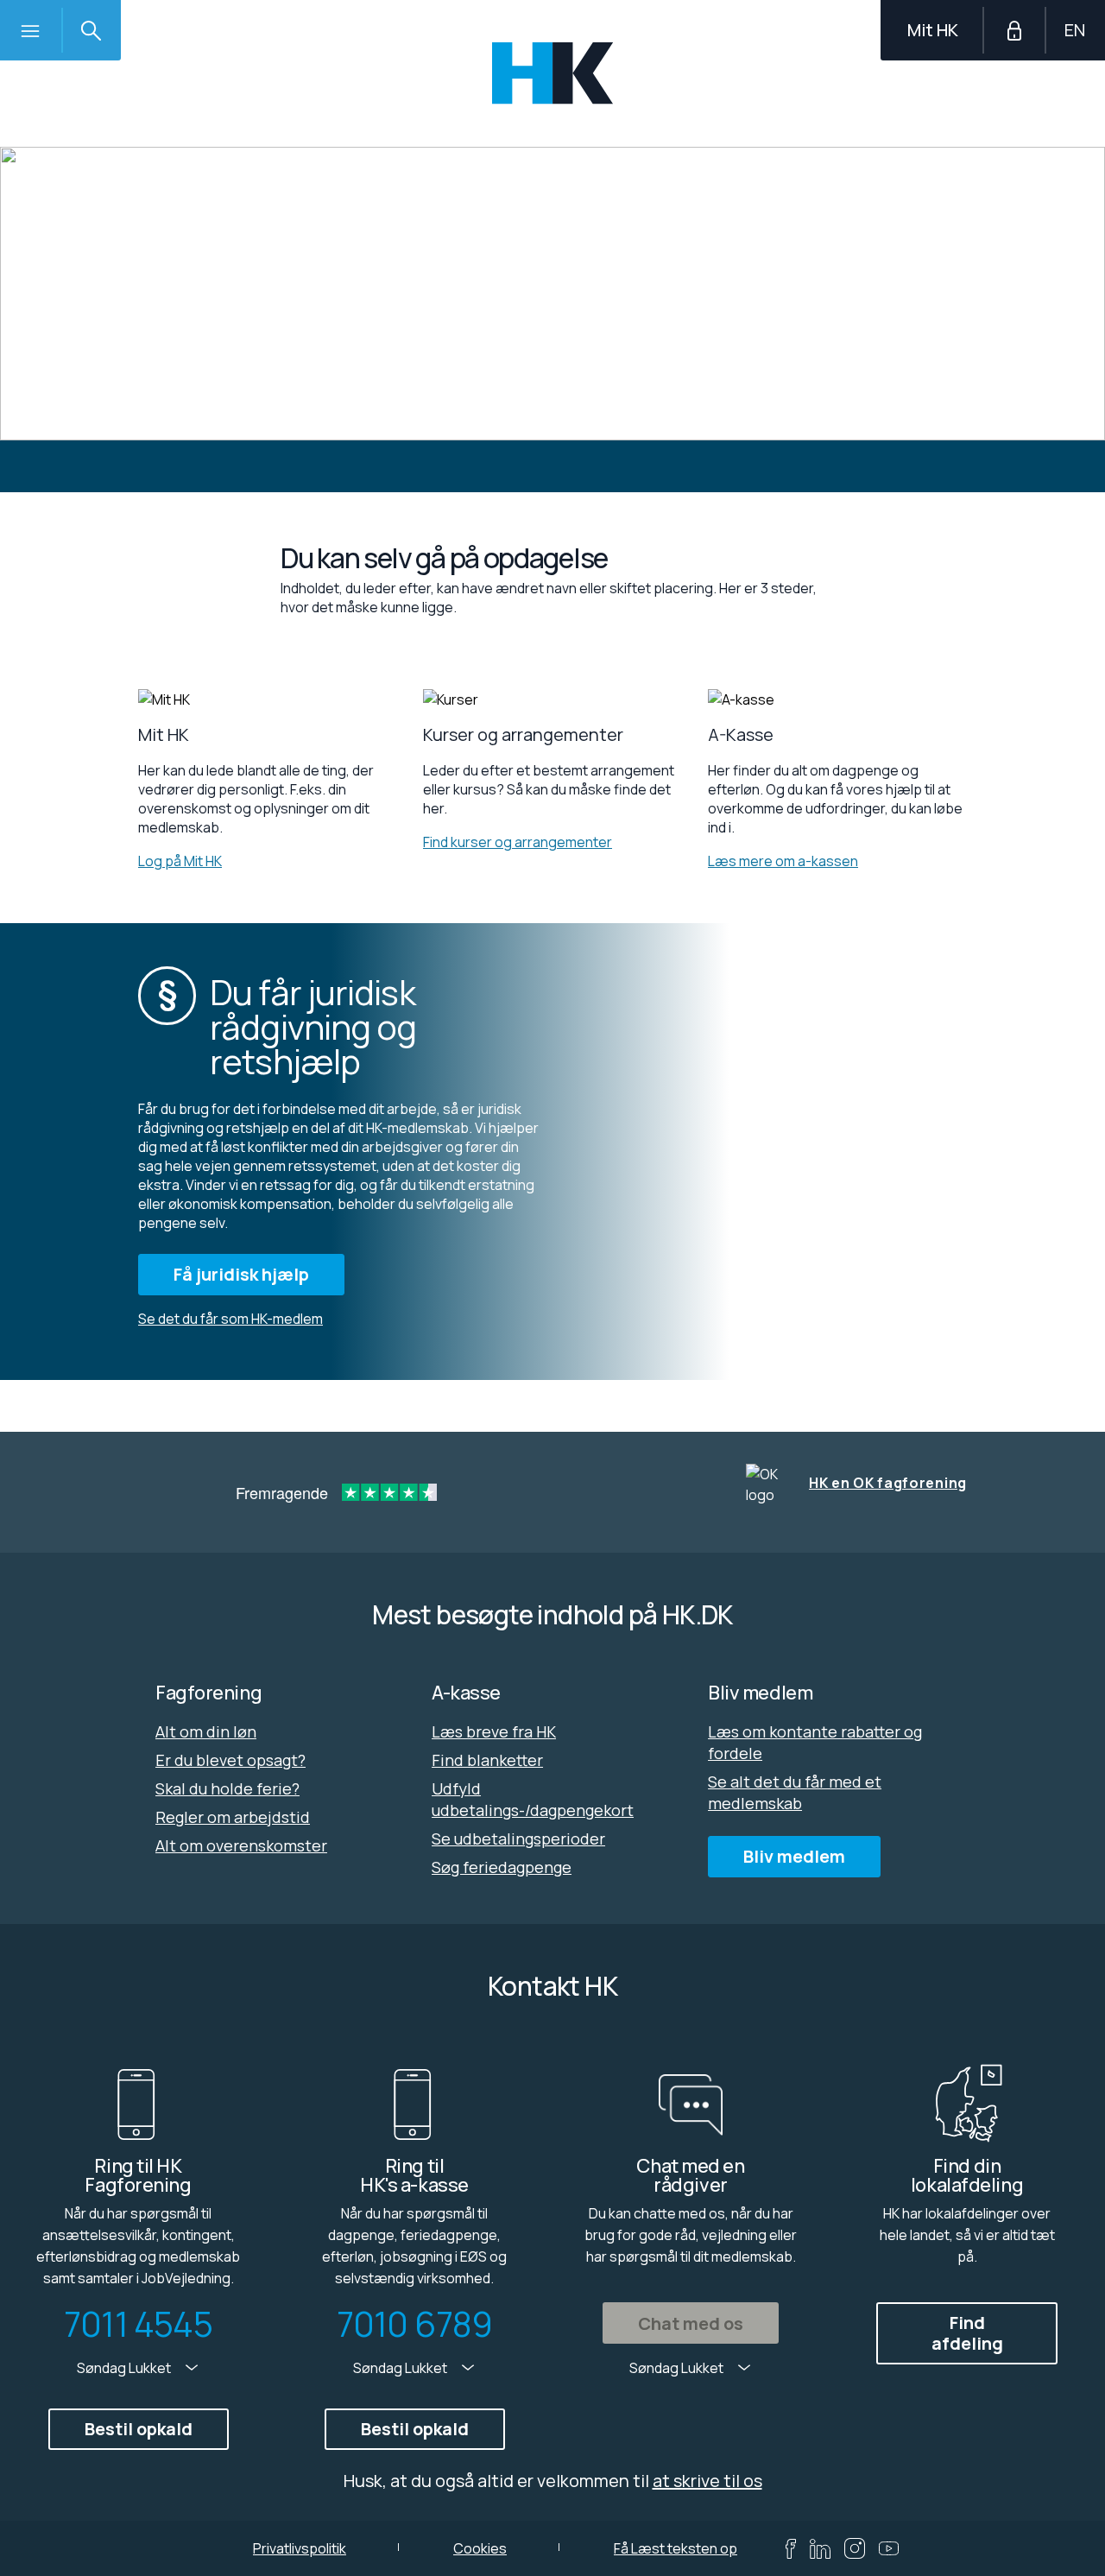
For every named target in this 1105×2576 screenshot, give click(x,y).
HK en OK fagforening (888, 1483)
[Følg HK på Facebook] (791, 2549)
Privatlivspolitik (300, 2548)
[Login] (1014, 30)
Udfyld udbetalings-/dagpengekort (533, 1799)
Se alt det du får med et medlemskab (795, 1792)
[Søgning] (91, 30)
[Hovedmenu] (30, 30)
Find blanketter (487, 1760)
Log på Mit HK (180, 861)
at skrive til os (707, 2481)
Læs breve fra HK (494, 1731)
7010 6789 (415, 2324)
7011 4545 (138, 2324)
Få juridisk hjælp (241, 1274)
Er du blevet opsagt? (230, 1760)
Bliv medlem (794, 1856)
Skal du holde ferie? (227, 1788)
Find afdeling (967, 2333)
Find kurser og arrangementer (518, 842)
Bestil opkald (139, 2429)
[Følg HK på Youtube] (889, 2548)
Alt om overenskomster (241, 1845)
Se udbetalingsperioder (518, 1839)
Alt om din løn (206, 1731)
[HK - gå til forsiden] (553, 73)
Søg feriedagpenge (502, 1867)
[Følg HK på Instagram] (855, 2548)
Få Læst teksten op (676, 2548)
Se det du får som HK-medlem (230, 1319)
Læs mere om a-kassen (783, 861)
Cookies (480, 2548)
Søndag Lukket (125, 2368)
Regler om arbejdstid (233, 1817)
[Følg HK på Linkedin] (820, 2549)
